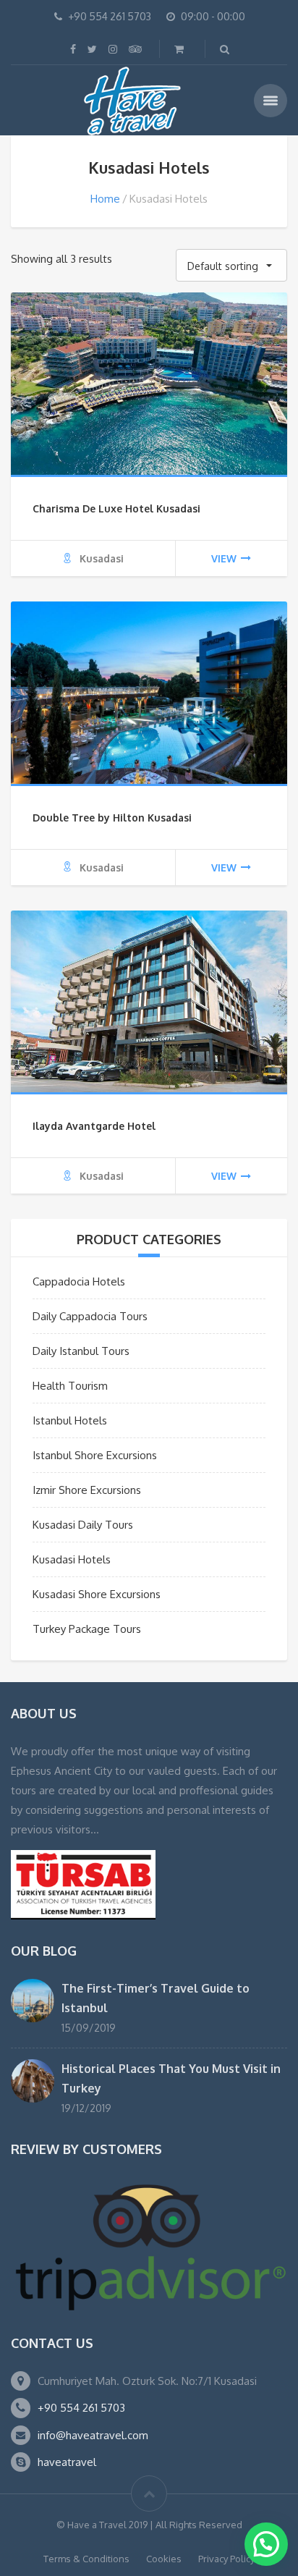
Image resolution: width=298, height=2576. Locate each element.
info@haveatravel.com (93, 2435)
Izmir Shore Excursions (87, 1490)
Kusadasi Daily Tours (83, 1525)
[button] (266, 2544)
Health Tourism (70, 1386)
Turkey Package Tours (87, 1629)
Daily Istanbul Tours (81, 1351)
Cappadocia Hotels (79, 1281)
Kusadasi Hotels (72, 1559)
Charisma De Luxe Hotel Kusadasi (116, 508)
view (224, 558)
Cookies (164, 2559)
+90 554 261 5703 (81, 2408)
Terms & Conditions (86, 2559)
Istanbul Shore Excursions (95, 1455)
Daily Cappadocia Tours (90, 1316)
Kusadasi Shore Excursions (97, 1594)
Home (105, 199)
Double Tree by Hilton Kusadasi (112, 818)
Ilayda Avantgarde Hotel (94, 1126)
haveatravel (67, 2462)
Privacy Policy (226, 2559)
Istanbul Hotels (70, 1420)
